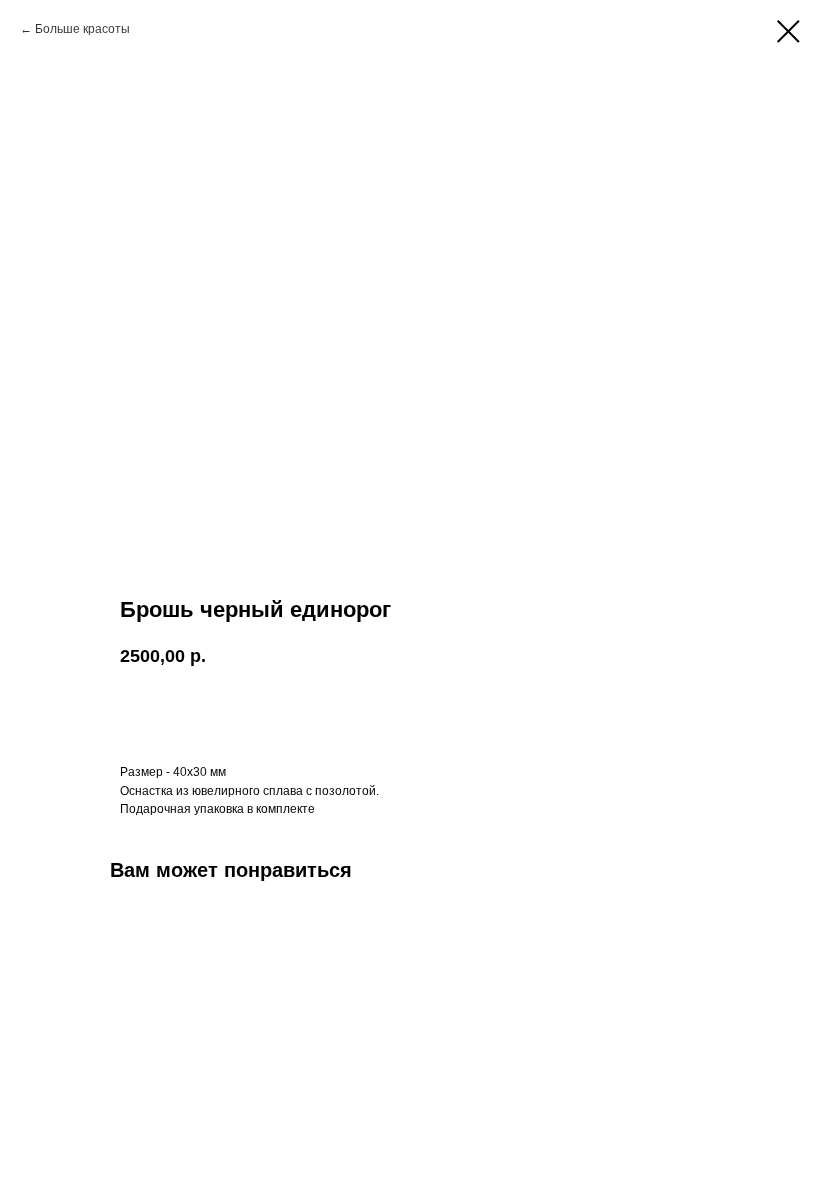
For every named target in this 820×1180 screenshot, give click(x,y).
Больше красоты (82, 29)
